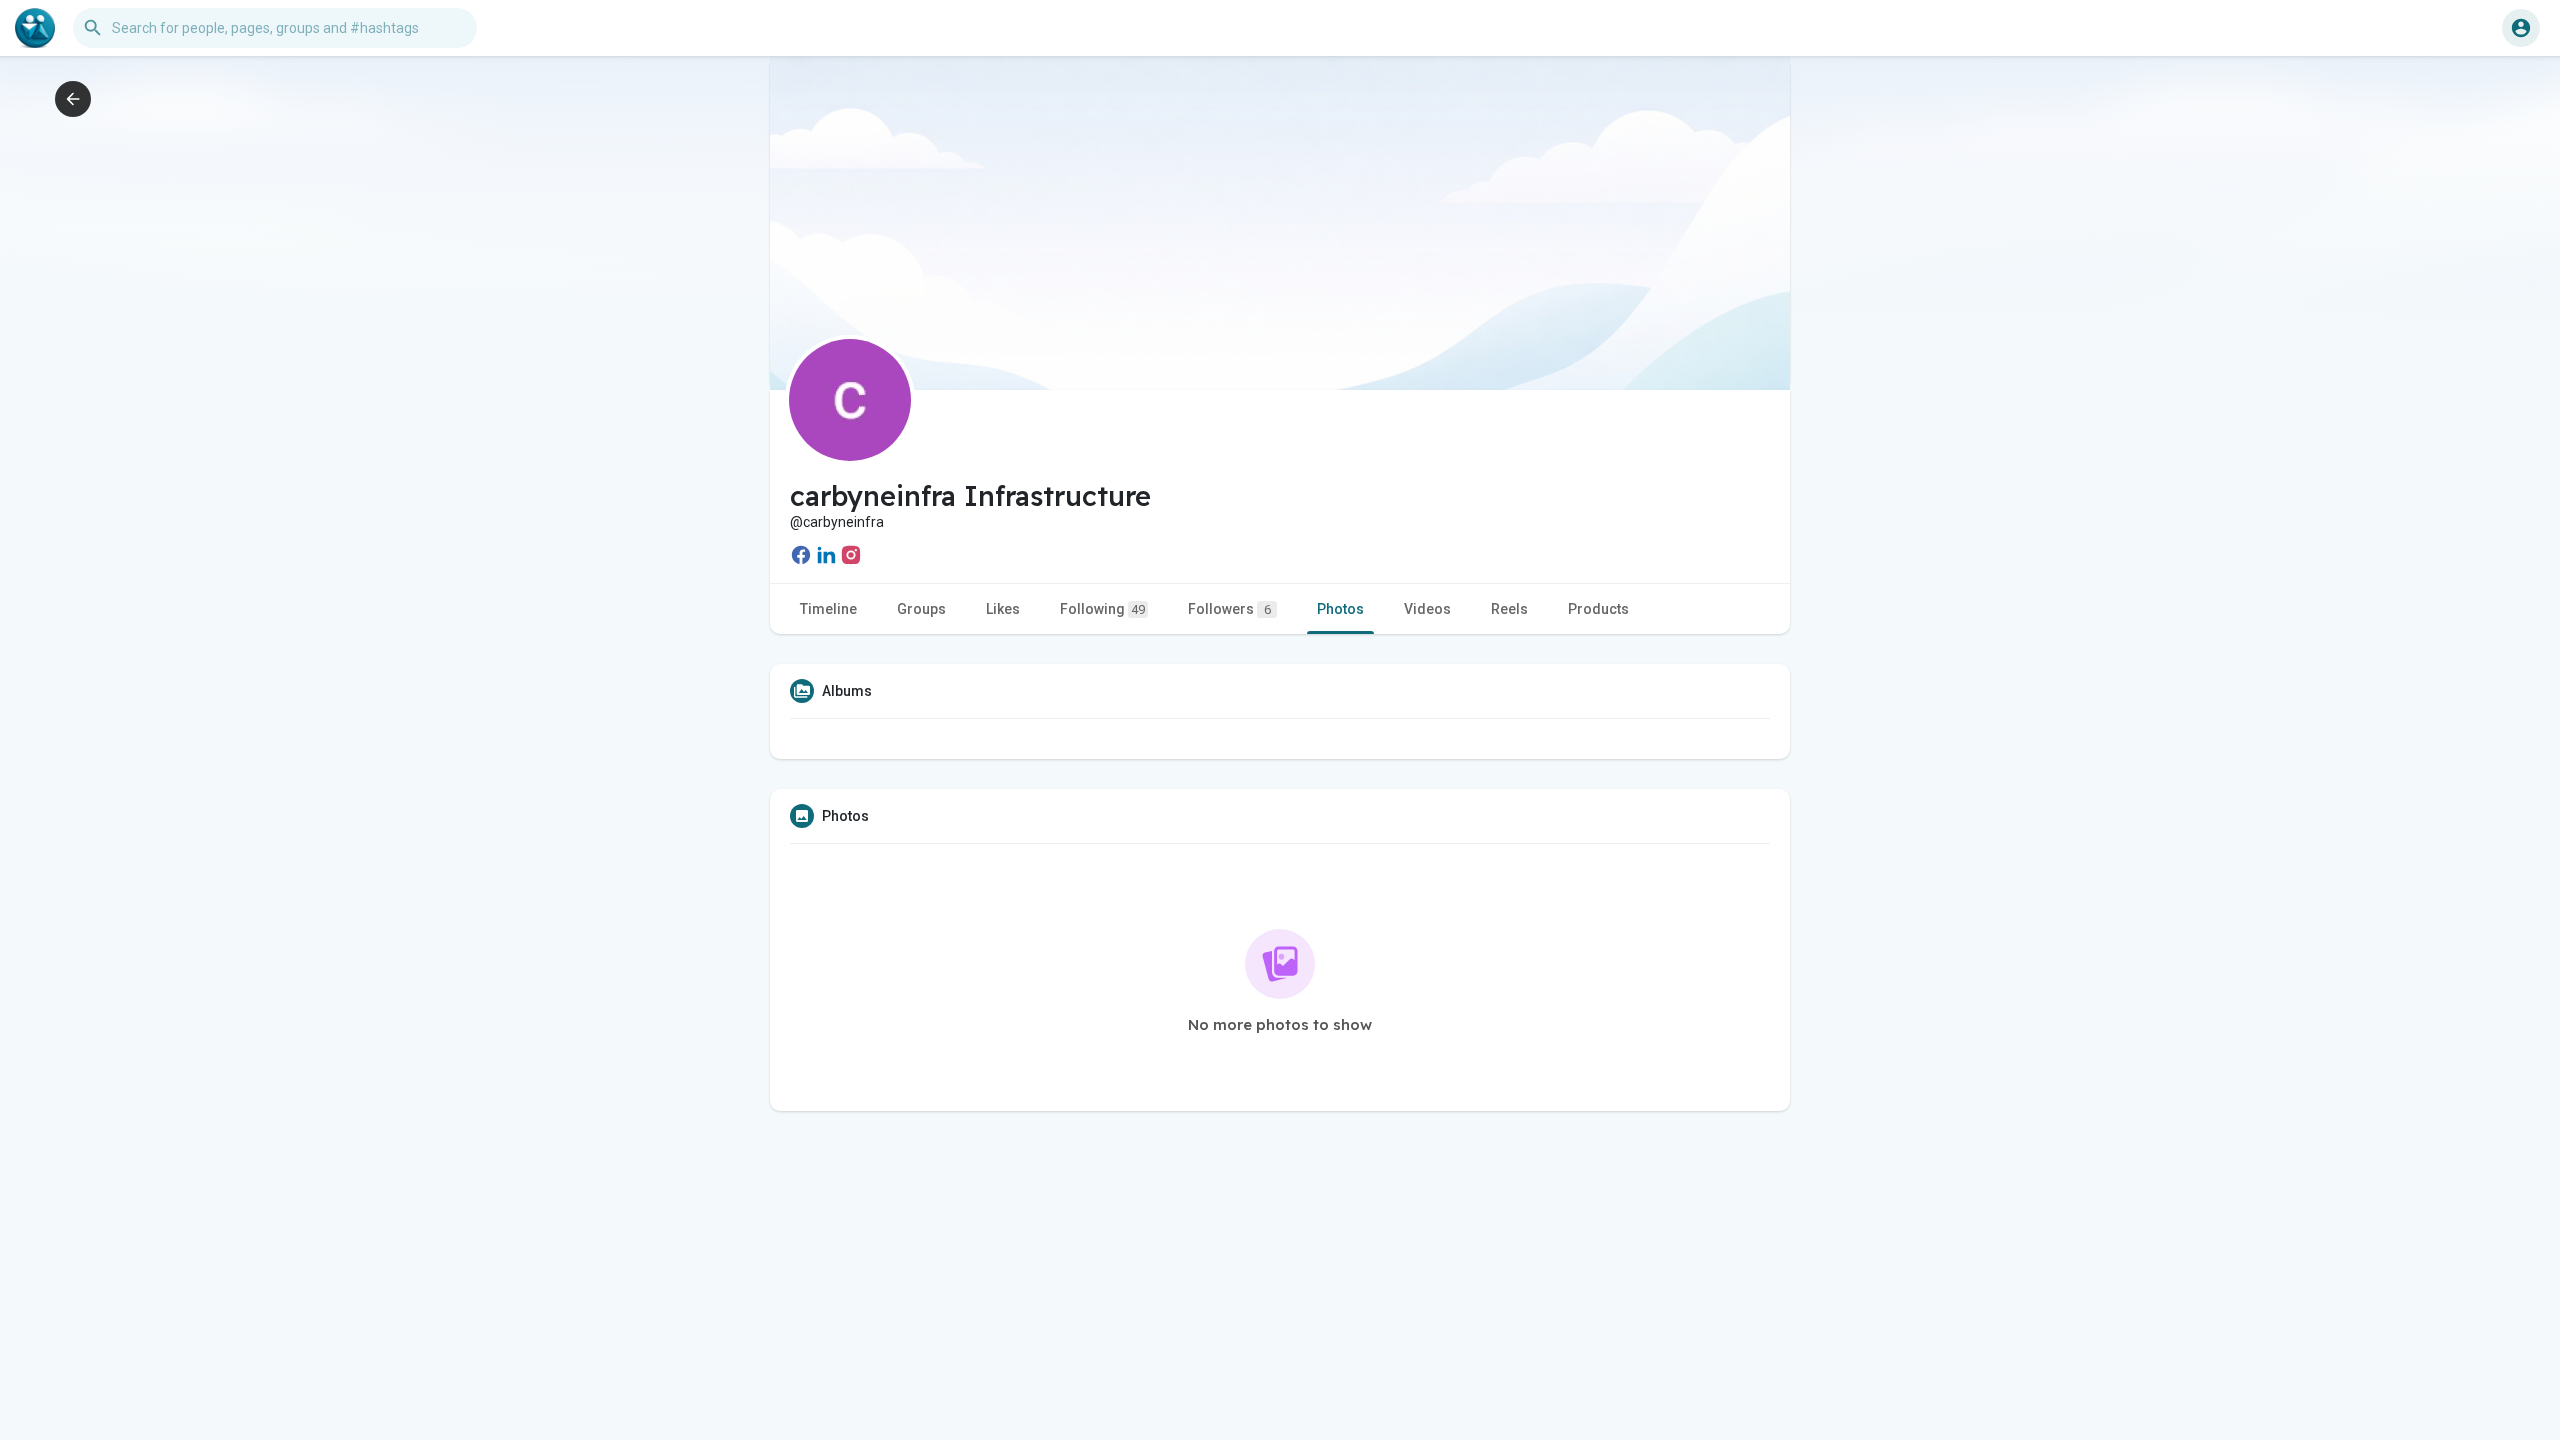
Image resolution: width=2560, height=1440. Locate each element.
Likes (1003, 609)
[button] (2521, 28)
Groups (921, 609)
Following (1102, 609)
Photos (1340, 609)
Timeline (828, 609)
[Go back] (73, 99)
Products (1598, 609)
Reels (1509, 609)
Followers (1229, 609)
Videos (1427, 609)
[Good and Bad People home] (35, 28)
